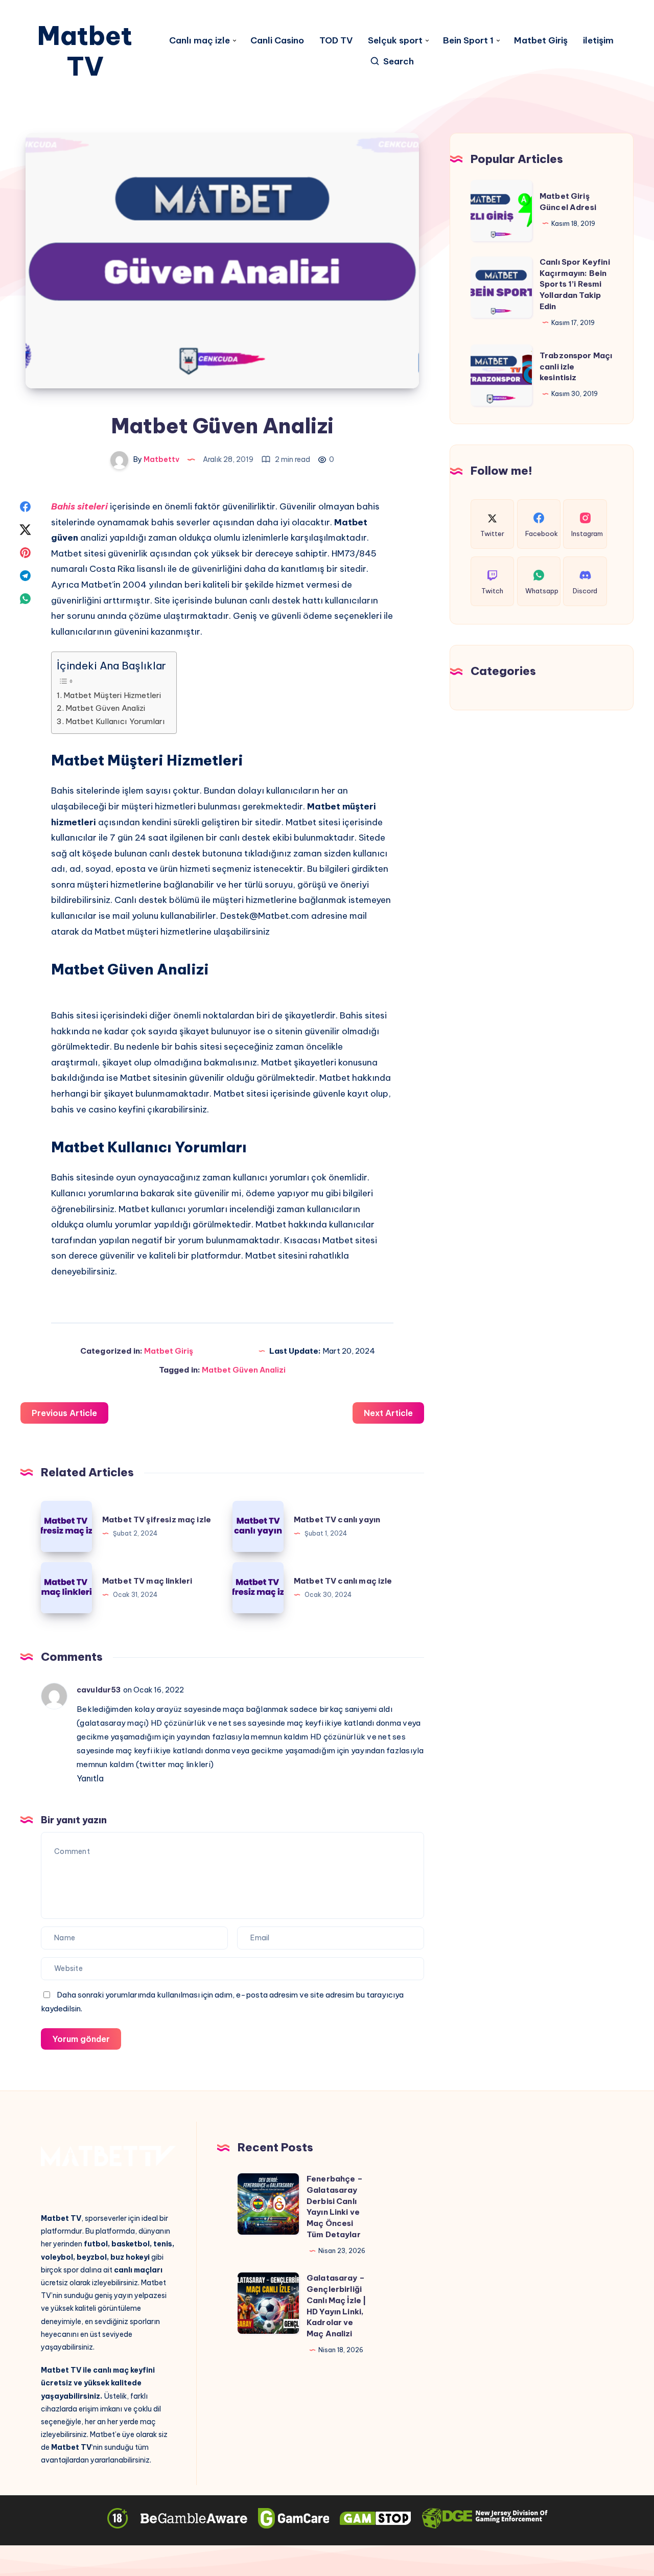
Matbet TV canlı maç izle (343, 1581)
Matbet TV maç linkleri (147, 1581)
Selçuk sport (395, 41)
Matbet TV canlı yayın (337, 1519)
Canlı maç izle (200, 41)
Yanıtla (90, 1778)
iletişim (598, 41)
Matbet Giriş (541, 41)
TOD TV (336, 41)
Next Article (388, 1413)
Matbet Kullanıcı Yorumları (115, 721)
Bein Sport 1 (468, 41)
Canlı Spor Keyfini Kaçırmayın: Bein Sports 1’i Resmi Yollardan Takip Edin (575, 284)
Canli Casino (277, 41)
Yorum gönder (81, 2039)
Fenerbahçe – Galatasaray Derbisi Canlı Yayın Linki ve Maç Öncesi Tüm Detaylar (335, 2207)
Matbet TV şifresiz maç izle (157, 1519)
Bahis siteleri (79, 506)
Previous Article (64, 1413)
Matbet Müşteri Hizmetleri (112, 695)
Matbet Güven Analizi (105, 708)
